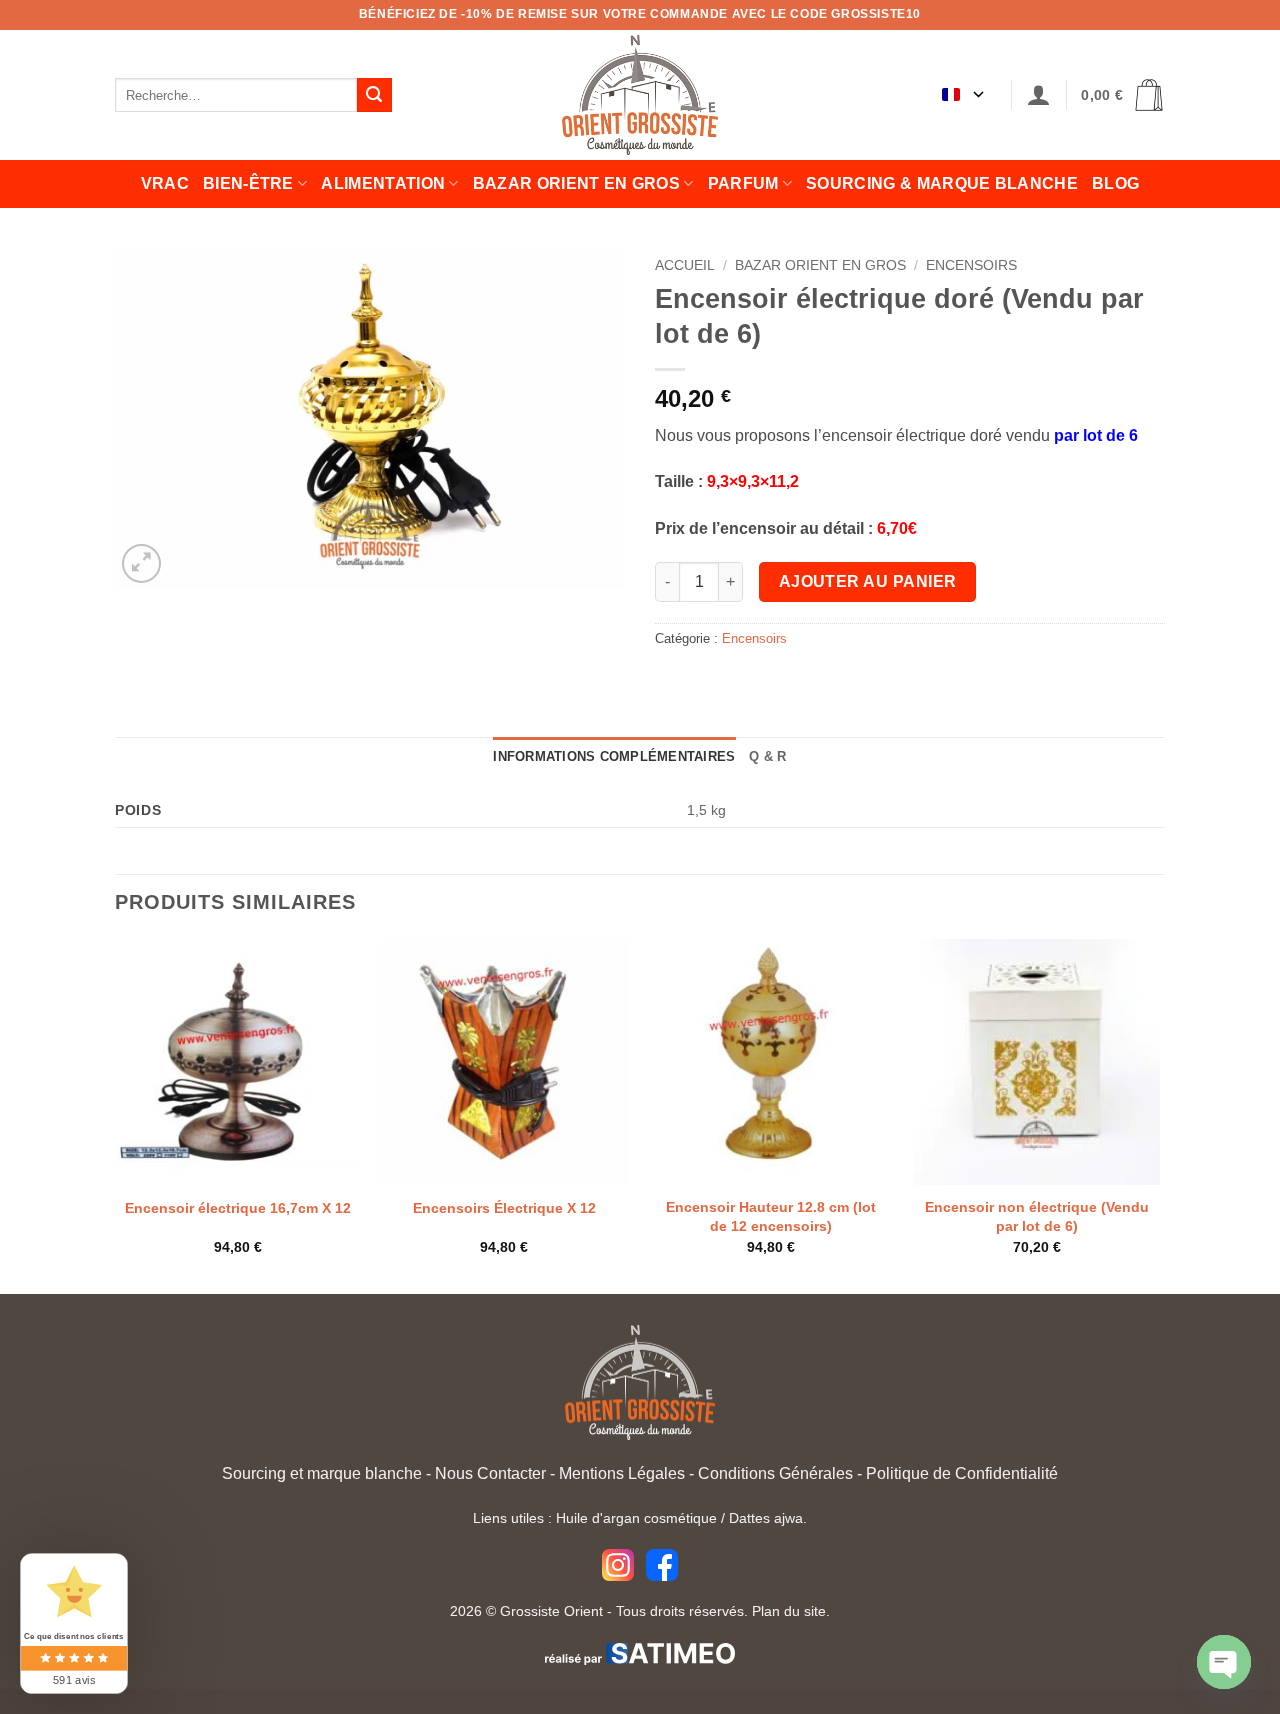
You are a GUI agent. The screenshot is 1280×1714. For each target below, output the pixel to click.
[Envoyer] (374, 95)
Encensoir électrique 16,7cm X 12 (238, 1208)
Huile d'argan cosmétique (636, 1518)
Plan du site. (791, 1611)
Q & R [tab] (767, 756)
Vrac (165, 183)
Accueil (685, 265)
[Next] (1159, 1114)
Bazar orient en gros (576, 183)
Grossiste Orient (551, 1611)
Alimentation (383, 183)
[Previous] (116, 1114)
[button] (1039, 95)
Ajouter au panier (868, 581)
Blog (1115, 183)
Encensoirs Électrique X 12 (504, 1208)
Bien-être (248, 183)
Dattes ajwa (766, 1518)
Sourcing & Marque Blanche (942, 183)
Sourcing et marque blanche (322, 1473)
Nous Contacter (490, 1473)
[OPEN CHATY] (1224, 1662)
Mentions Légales (622, 1473)
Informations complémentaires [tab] (614, 756)
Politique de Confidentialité (962, 1473)
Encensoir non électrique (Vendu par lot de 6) (1037, 1216)
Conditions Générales (775, 1473)
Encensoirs (971, 265)
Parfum (743, 183)
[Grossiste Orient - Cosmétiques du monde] (640, 95)
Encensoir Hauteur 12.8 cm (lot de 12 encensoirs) (771, 1216)
